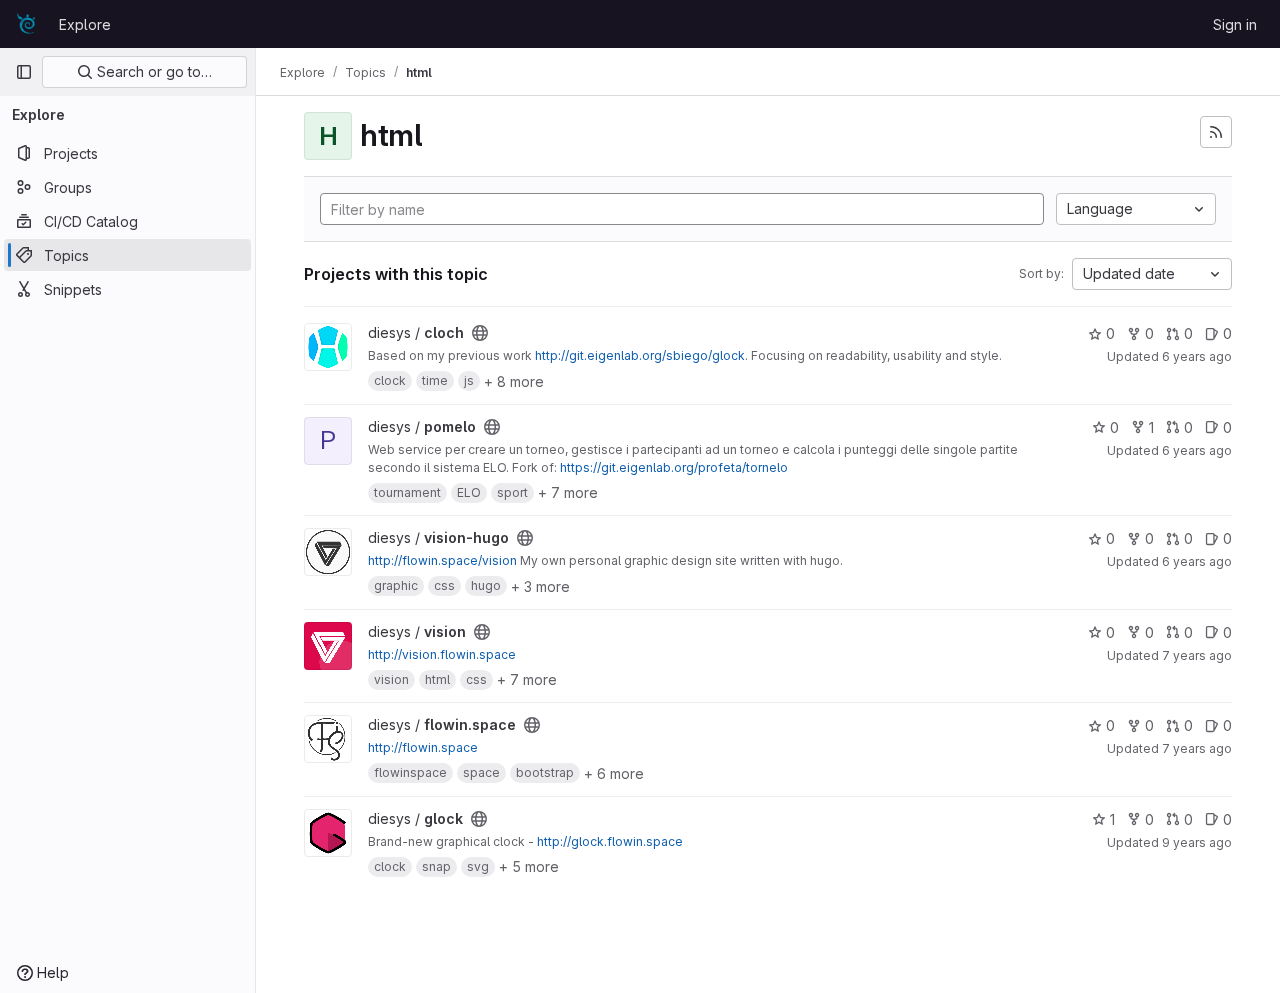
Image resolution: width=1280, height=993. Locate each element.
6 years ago (1197, 356)
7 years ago (1197, 655)
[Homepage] (27, 24)
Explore (85, 24)
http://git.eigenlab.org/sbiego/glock (640, 355)
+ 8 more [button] (514, 381)
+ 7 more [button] (568, 492)
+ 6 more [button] (614, 773)
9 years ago (1197, 842)
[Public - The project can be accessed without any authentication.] (480, 333)
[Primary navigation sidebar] (24, 72)
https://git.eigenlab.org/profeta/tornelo (674, 467)
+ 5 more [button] (529, 866)
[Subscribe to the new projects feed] (1216, 132)
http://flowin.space (423, 747)
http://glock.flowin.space (610, 841)
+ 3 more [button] (540, 586)
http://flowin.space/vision (442, 560)
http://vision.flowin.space (442, 654)
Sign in (1235, 24)
